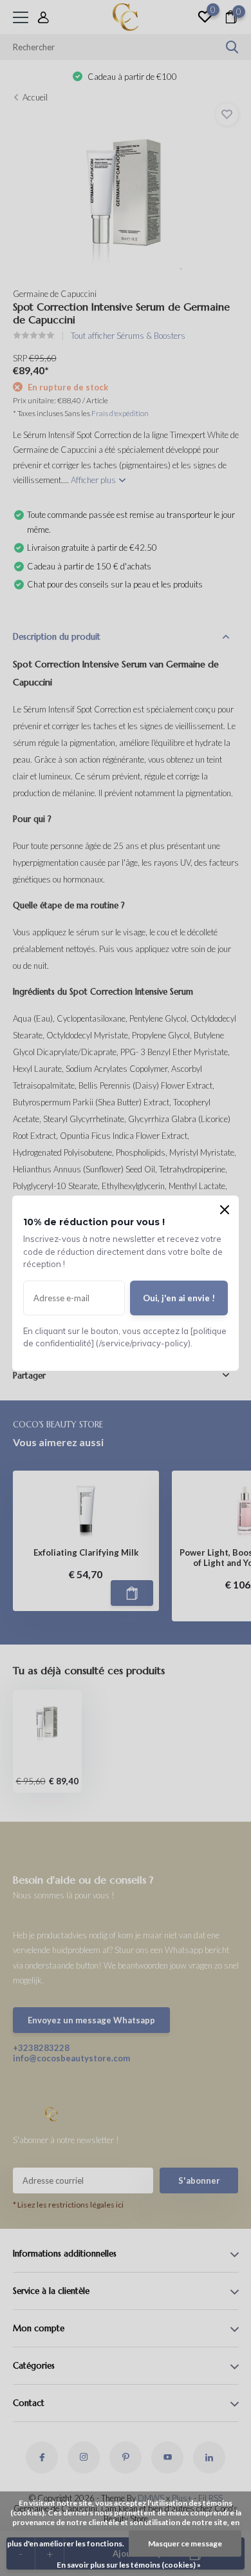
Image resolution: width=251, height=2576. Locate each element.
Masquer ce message (185, 2543)
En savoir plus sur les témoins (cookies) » (129, 2565)
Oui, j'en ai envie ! (179, 1298)
